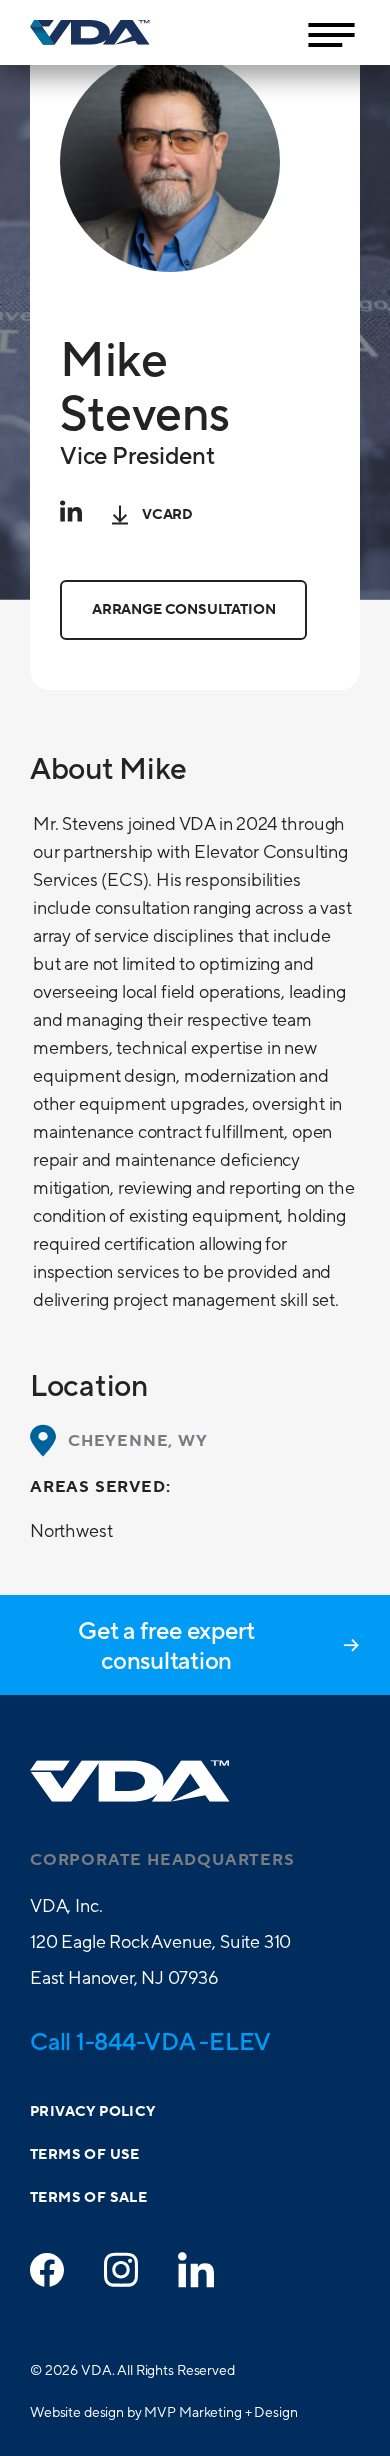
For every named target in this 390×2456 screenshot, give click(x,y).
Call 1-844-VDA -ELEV (150, 2041)
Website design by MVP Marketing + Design (163, 2412)
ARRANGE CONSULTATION (183, 610)
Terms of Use (85, 2155)
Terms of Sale (88, 2198)
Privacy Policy (93, 2112)
